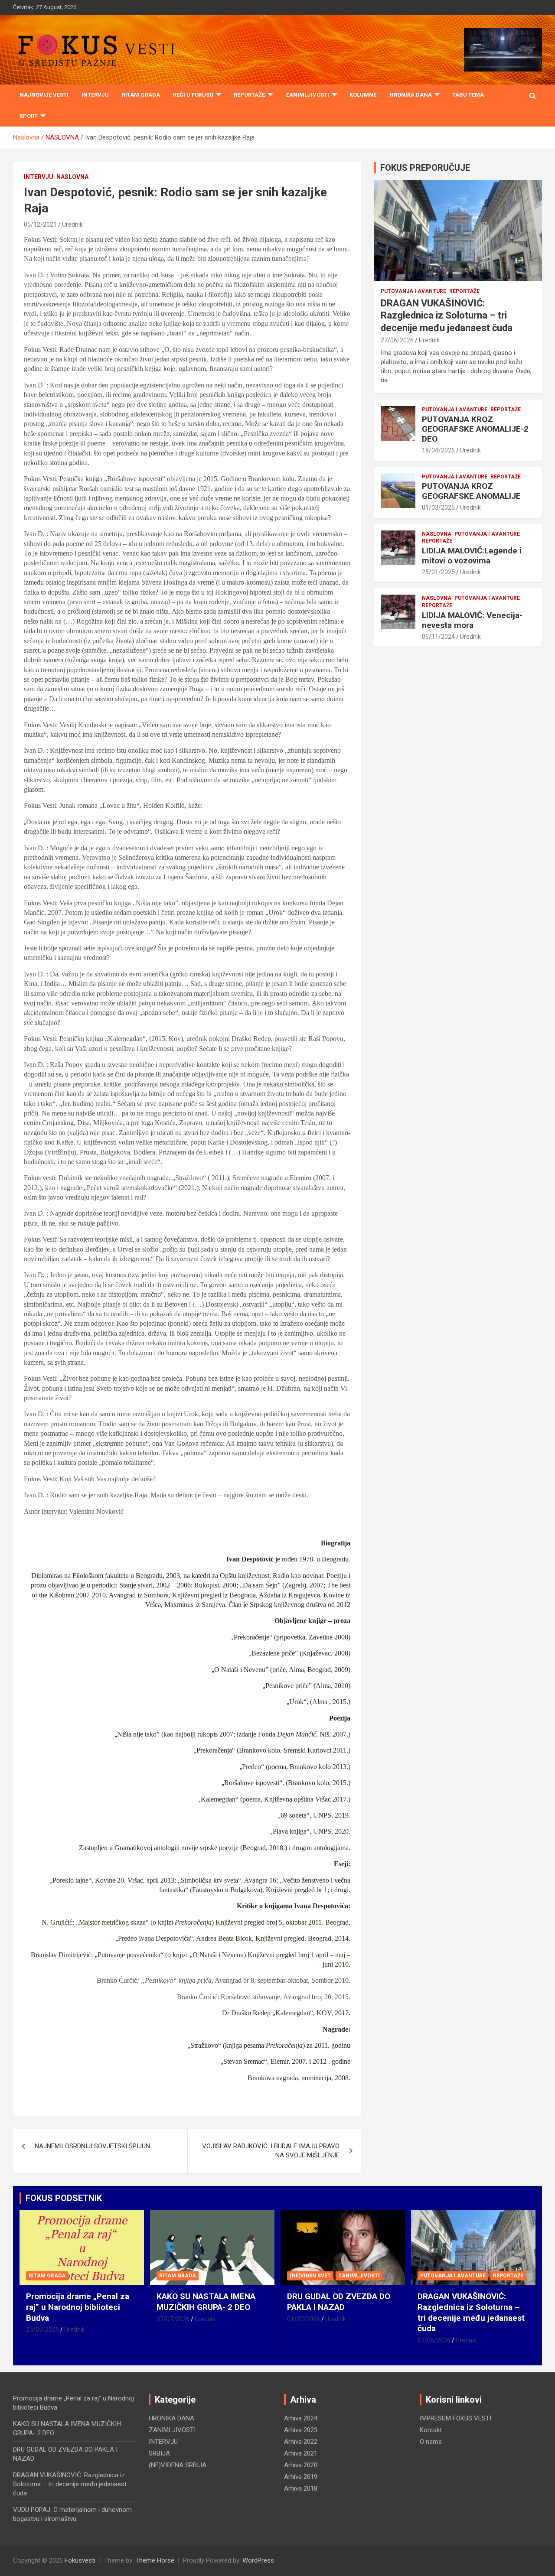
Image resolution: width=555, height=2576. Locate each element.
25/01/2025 (438, 572)
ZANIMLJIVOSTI (307, 95)
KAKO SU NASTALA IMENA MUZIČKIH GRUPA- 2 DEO (206, 2302)
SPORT (29, 116)
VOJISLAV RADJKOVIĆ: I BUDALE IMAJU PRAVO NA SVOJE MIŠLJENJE (271, 2151)
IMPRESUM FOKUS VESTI (455, 2418)
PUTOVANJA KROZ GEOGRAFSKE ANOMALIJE (471, 491)
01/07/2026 (304, 2319)
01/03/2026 (438, 507)
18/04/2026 (438, 450)
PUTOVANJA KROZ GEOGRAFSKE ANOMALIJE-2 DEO (475, 429)
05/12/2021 (40, 224)
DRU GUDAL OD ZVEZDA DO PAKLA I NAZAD (339, 2302)
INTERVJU (95, 95)
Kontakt (431, 2430)
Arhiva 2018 (301, 2488)
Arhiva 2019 (301, 2477)
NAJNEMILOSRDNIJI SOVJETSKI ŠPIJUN (92, 2146)
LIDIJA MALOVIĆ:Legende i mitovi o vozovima (472, 556)
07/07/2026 (173, 2319)
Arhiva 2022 (301, 2442)
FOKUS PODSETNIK (64, 2198)
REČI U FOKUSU (193, 95)
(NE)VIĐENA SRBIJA (178, 2465)
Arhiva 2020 (301, 2465)
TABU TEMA (468, 95)
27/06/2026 (397, 340)
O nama (431, 2442)
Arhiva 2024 (301, 2418)
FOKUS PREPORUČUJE (425, 168)
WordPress (258, 2560)
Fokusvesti (80, 2560)
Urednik (72, 224)
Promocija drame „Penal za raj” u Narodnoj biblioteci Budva (78, 2307)
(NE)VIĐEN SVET (310, 2276)
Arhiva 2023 (301, 2430)
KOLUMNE (363, 95)
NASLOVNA (72, 177)
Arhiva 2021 (301, 2453)
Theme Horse (155, 2560)
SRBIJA (159, 2453)
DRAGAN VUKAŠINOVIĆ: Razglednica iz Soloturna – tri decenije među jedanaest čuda (447, 315)
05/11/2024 (438, 637)
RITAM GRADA (141, 95)
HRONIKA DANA (411, 95)
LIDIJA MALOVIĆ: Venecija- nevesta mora (472, 620)
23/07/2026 (42, 2329)
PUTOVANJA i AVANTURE (413, 291)
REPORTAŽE (249, 95)
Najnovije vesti (44, 95)
